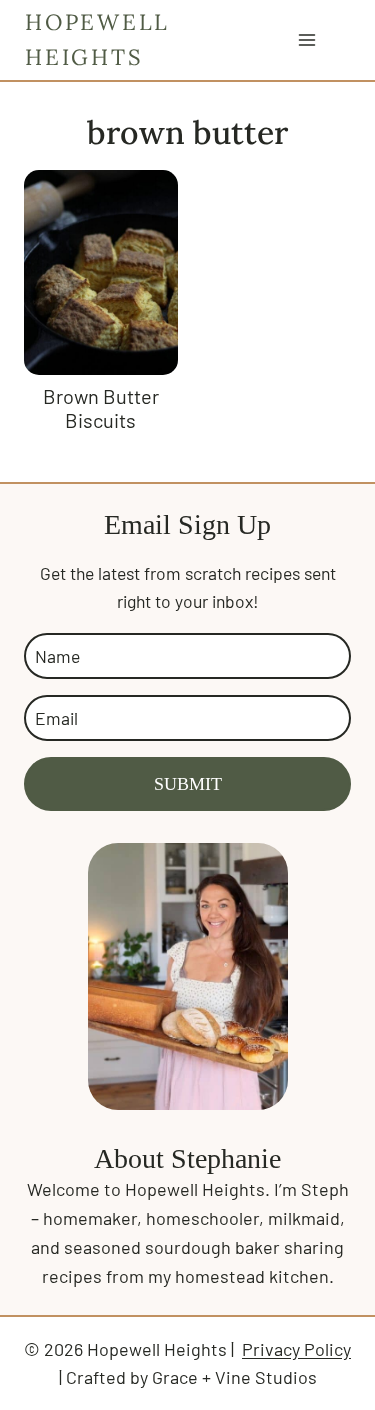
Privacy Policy (296, 1349)
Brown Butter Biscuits (101, 408)
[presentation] (101, 272)
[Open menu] (306, 39)
